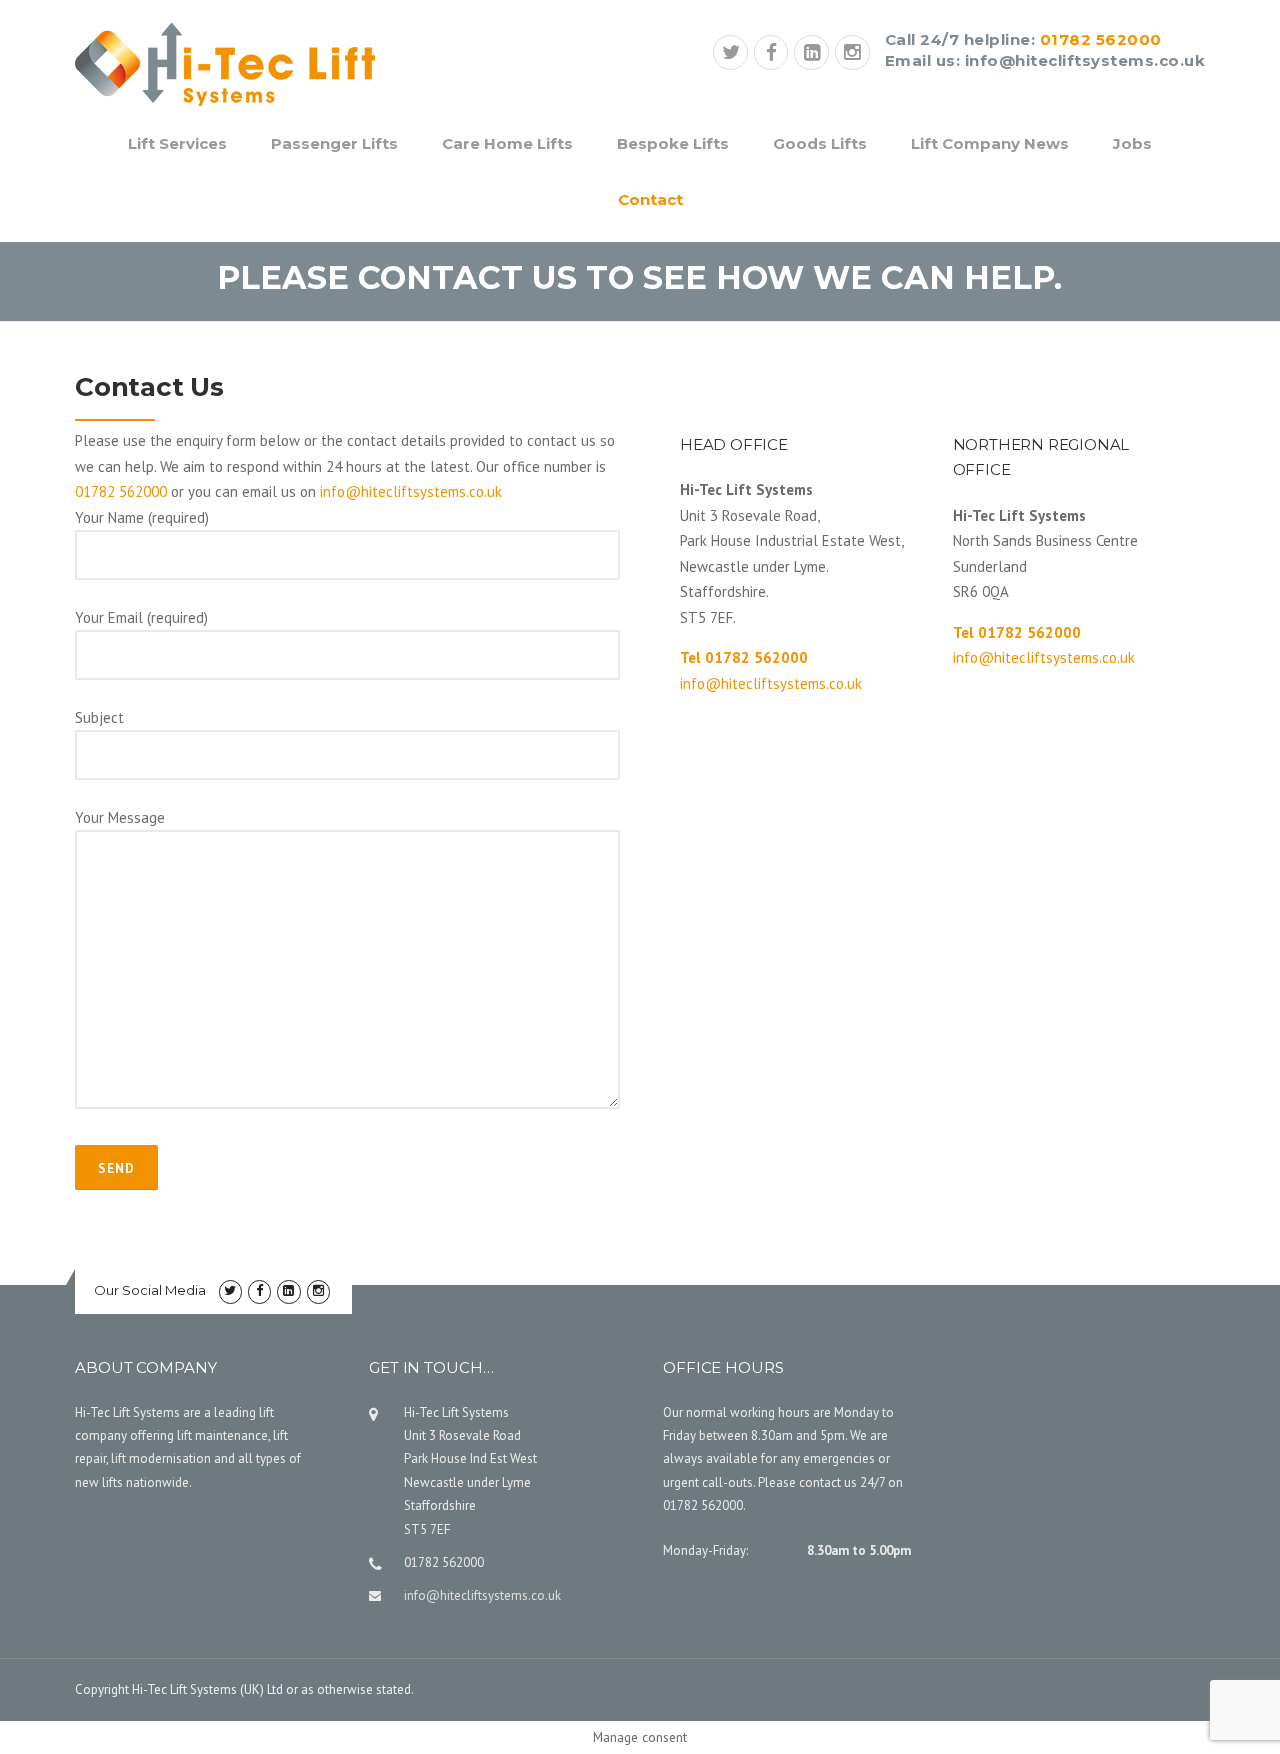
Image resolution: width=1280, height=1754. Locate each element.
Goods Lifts (820, 143)
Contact (650, 199)
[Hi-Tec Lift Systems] (225, 62)
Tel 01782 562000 (744, 657)
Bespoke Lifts (673, 143)
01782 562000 (1101, 39)
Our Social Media (150, 1290)
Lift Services (177, 143)
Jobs (1132, 143)
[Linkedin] (811, 54)
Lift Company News (990, 143)
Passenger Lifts (334, 143)
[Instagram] (852, 54)
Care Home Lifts (507, 143)
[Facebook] (771, 54)
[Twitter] (730, 54)
